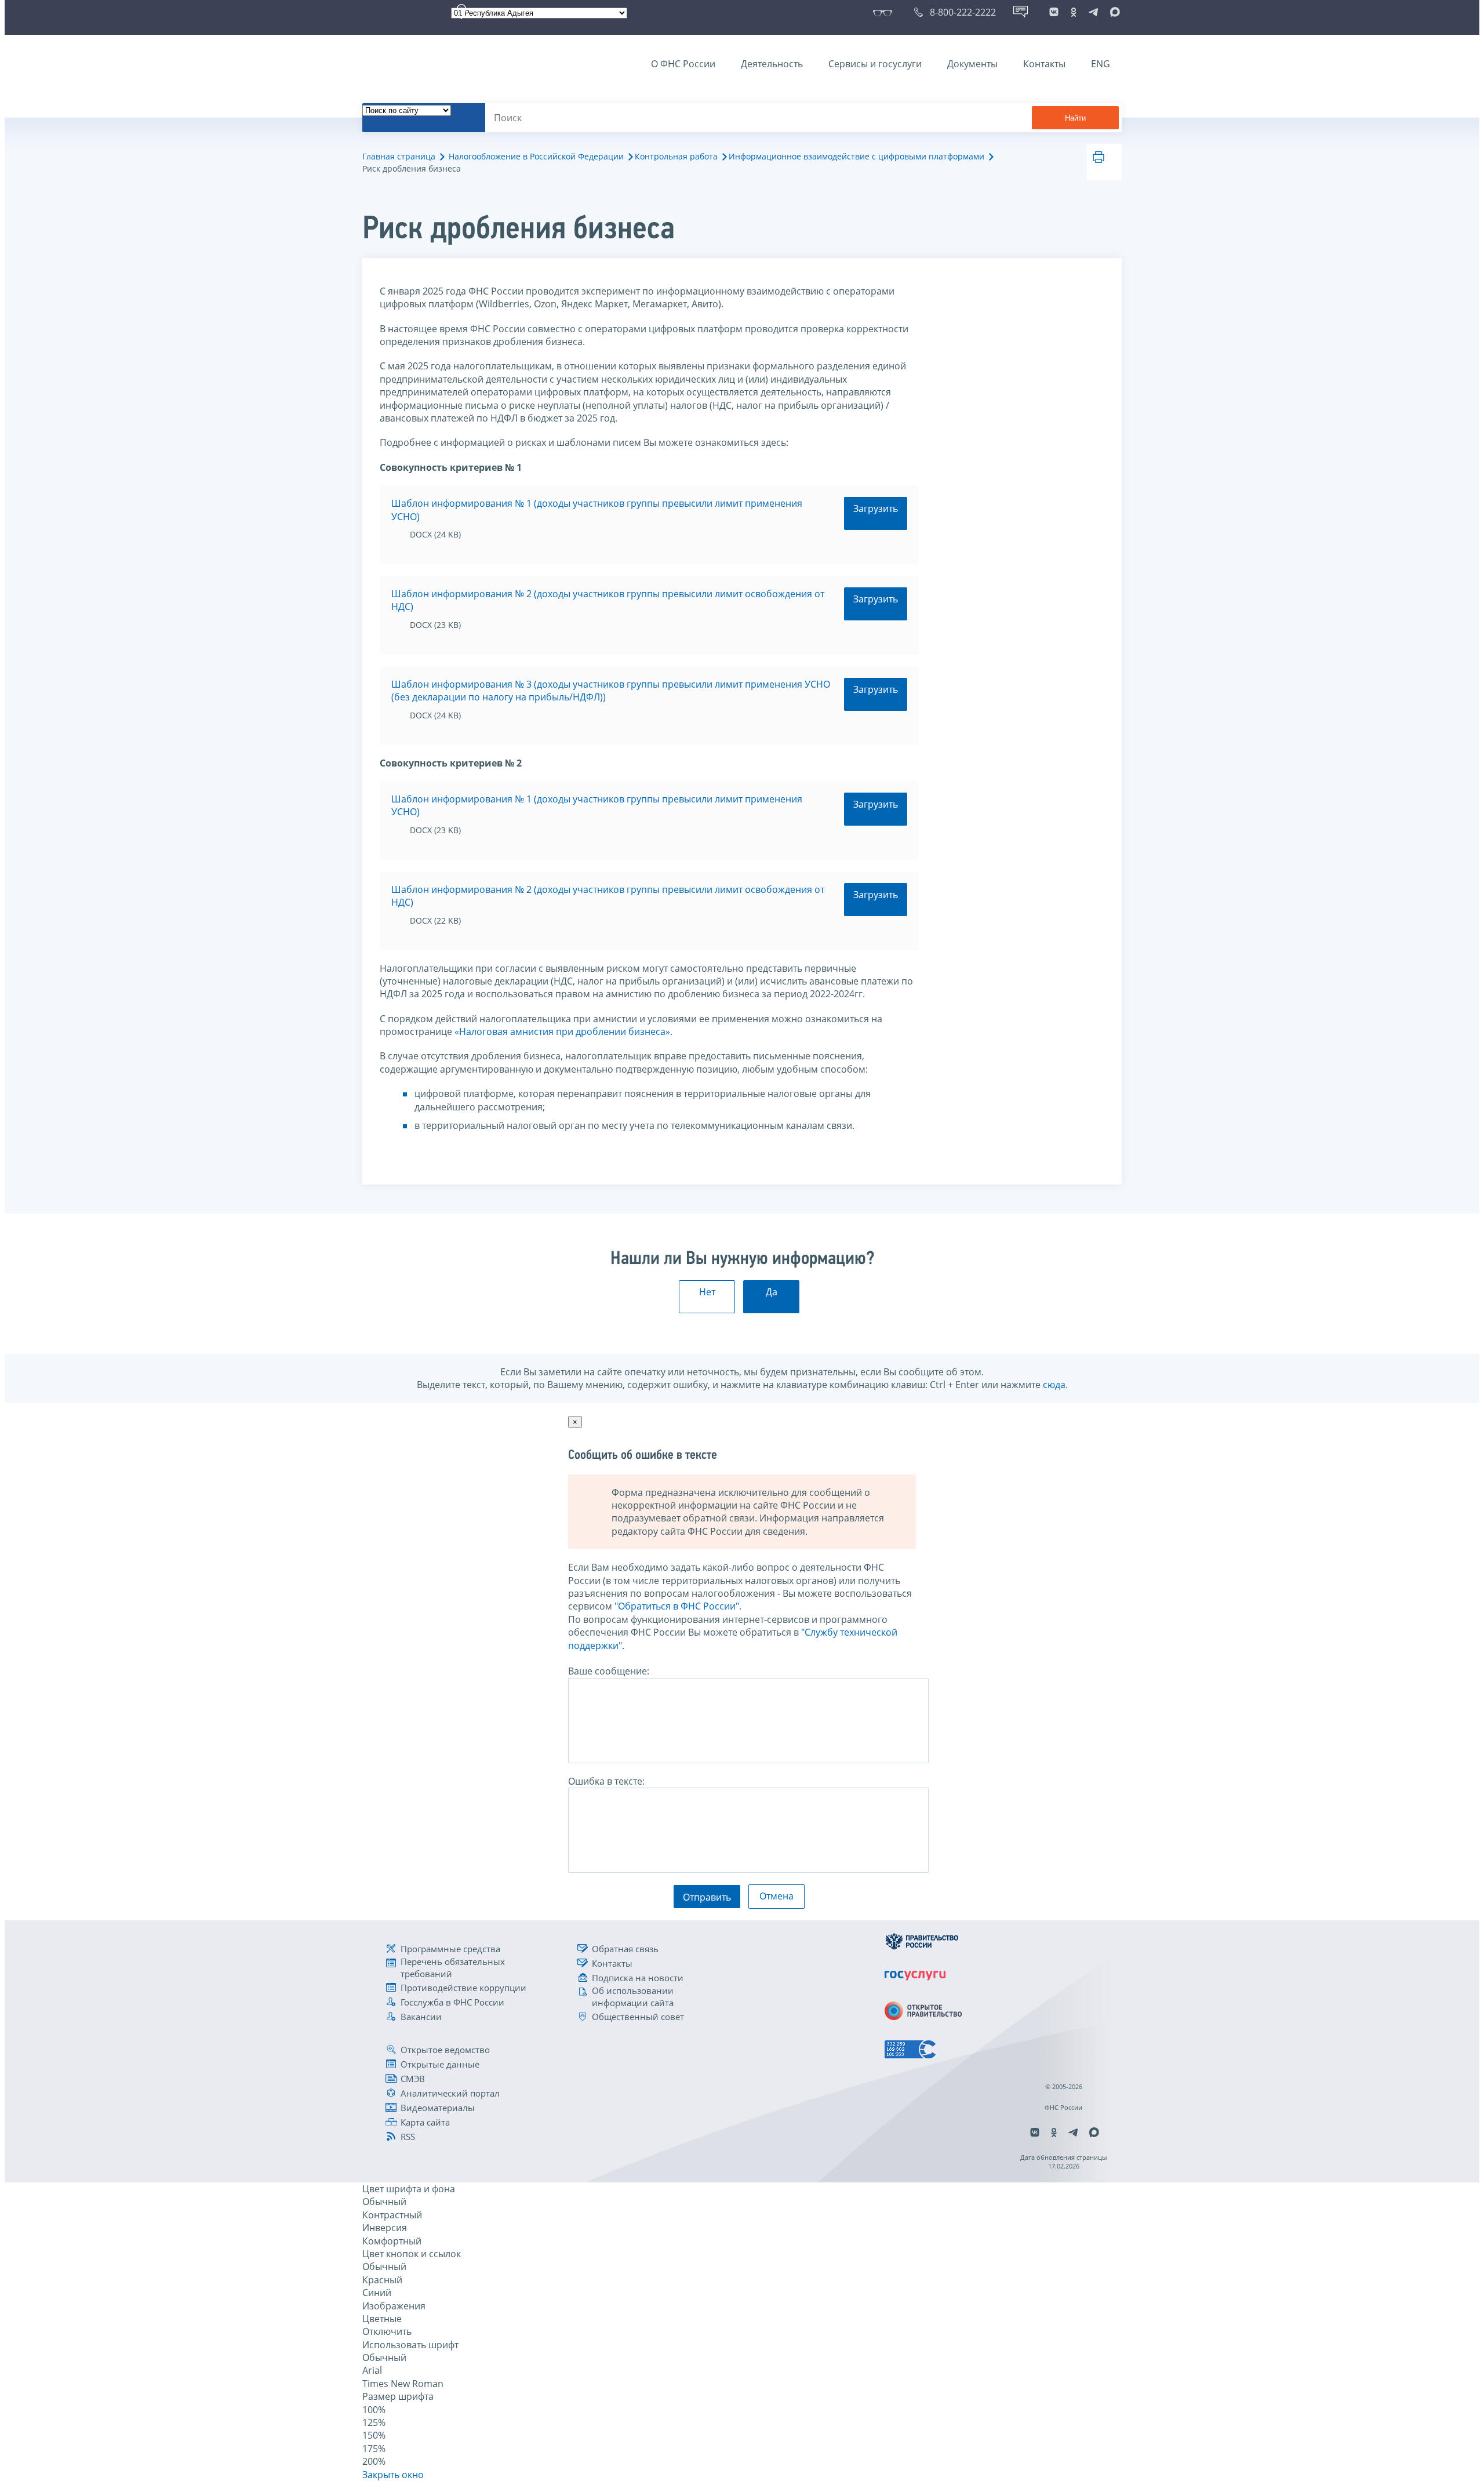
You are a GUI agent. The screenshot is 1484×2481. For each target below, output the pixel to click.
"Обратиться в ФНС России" (677, 1606)
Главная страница (399, 156)
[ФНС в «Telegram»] (1093, 12)
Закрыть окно (393, 2475)
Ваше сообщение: (609, 1671)
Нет (707, 1292)
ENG (1101, 64)
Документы (972, 64)
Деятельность (772, 64)
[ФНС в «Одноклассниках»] (1074, 12)
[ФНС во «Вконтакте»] (1054, 12)
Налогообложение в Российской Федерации (536, 156)
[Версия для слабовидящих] (885, 12)
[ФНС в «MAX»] (1113, 12)
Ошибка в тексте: (606, 1781)
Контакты (1044, 64)
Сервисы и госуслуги (875, 64)
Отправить (707, 1897)
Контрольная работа (676, 156)
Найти (1075, 118)
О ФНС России (683, 64)
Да (772, 1292)
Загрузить (876, 508)
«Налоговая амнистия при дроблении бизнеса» (562, 1031)
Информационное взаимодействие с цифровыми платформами (856, 156)
